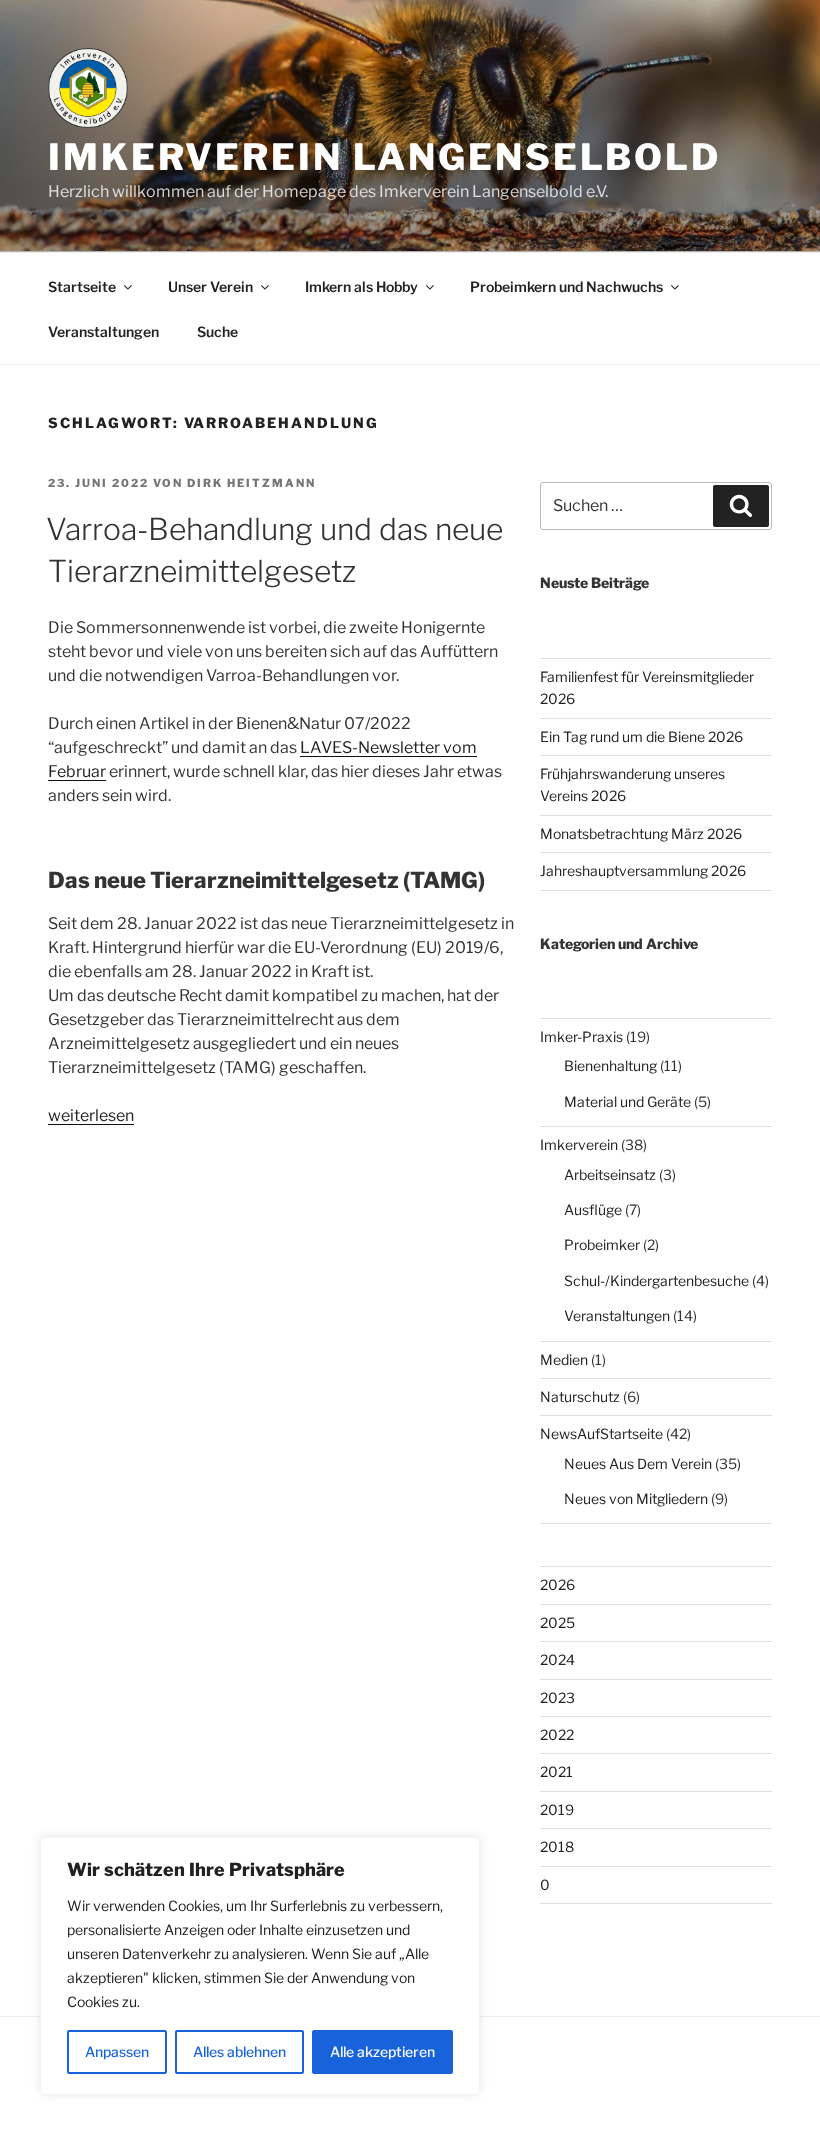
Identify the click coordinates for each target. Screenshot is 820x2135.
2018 (557, 1846)
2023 (557, 1697)
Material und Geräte (627, 1101)
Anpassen (117, 2051)
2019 (557, 1809)
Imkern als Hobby (361, 286)
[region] (260, 1966)
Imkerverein (579, 1144)
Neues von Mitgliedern (636, 1498)
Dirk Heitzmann (251, 483)
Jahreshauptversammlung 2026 (643, 870)
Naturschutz (580, 1396)
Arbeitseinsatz (610, 1174)
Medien (564, 1359)
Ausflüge (593, 1209)
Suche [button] (217, 331)
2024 (557, 1659)
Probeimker (602, 1244)
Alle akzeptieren (382, 2051)
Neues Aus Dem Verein (638, 1463)
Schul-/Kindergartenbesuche (656, 1280)
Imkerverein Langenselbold (384, 157)
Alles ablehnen (239, 2051)
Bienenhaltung (610, 1065)
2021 (556, 1771)
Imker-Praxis (581, 1036)
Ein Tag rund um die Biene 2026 (641, 736)
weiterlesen (91, 1115)
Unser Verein (210, 286)
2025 (557, 1622)
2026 (557, 1584)
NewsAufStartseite (601, 1433)
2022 (557, 1734)
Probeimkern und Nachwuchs (566, 286)
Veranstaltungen (103, 331)
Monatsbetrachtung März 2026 (641, 833)
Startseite (82, 286)
